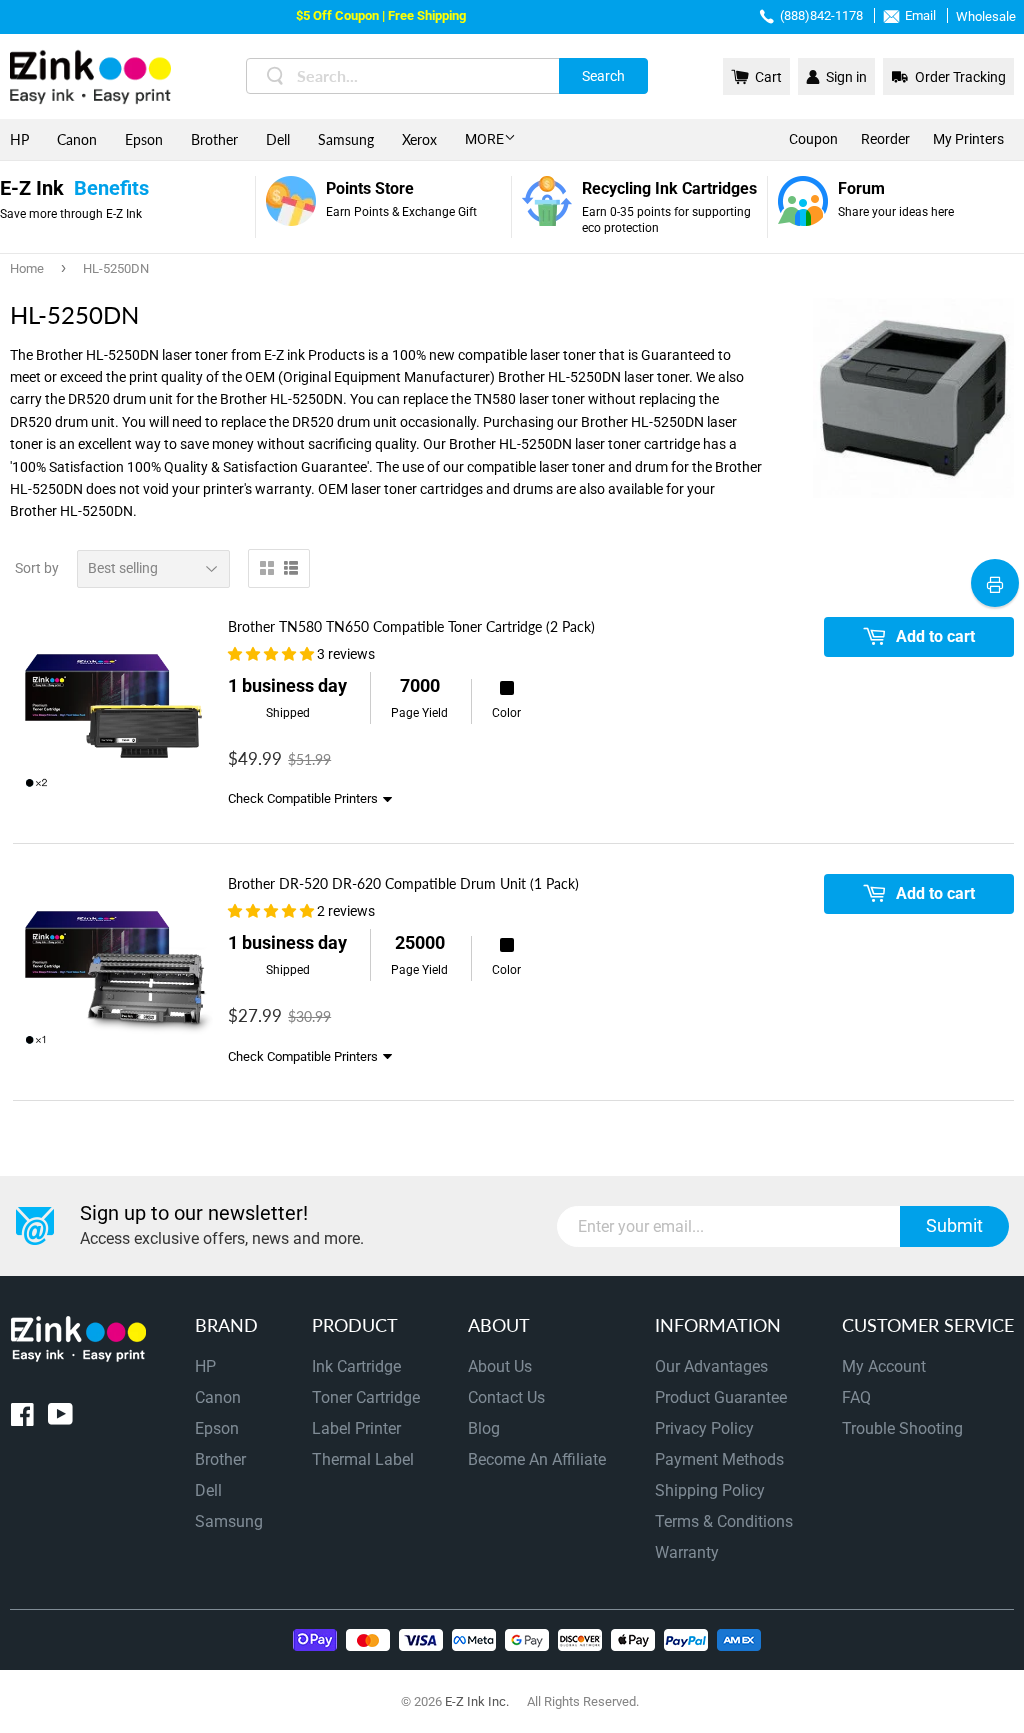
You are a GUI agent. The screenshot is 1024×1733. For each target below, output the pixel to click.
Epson (144, 139)
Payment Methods (719, 1459)
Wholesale (986, 16)
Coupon (813, 139)
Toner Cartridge (366, 1397)
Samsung (346, 139)
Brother (214, 139)
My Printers (968, 139)
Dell (278, 139)
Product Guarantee (721, 1397)
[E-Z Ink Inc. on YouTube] (60, 1418)
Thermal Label (363, 1459)
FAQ (856, 1397)
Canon (77, 139)
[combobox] (447, 76)
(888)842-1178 (821, 15)
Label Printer (356, 1428)
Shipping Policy (710, 1490)
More (484, 139)
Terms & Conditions (724, 1521)
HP (19, 139)
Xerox (419, 139)
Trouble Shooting (902, 1428)
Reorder (885, 139)
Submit (954, 1225)
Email (920, 15)
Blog (484, 1428)
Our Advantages (711, 1366)
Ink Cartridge (356, 1366)
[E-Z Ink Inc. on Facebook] (22, 1418)
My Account (884, 1366)
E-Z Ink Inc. (477, 1701)
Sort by (37, 568)
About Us (500, 1366)
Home (27, 268)
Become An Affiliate (537, 1459)
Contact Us (506, 1397)
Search (603, 76)
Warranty (687, 1552)
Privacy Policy (704, 1428)
